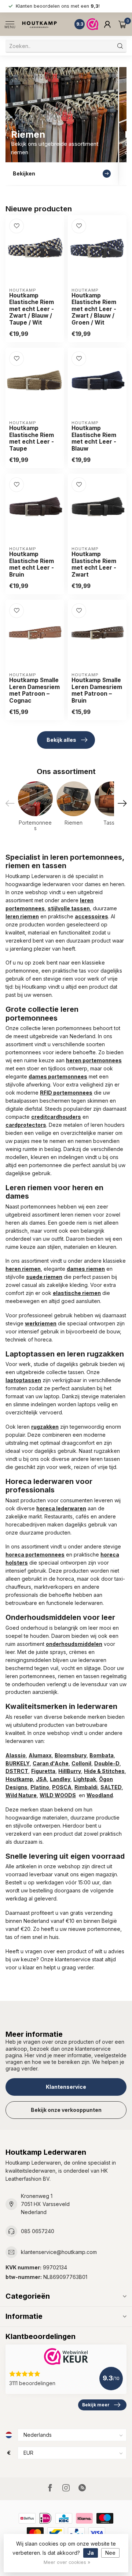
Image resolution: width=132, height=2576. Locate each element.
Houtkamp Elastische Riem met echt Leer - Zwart (94, 564)
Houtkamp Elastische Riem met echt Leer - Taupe (32, 438)
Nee (110, 2553)
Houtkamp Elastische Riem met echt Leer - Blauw (94, 438)
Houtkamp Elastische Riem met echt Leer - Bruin (32, 564)
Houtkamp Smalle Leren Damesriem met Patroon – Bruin (97, 690)
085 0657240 (38, 2231)
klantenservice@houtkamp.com (59, 2252)
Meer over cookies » (67, 2562)
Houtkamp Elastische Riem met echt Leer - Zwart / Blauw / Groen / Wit (94, 309)
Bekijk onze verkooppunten (66, 2110)
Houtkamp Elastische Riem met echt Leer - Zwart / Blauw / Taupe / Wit (32, 309)
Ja (91, 2553)
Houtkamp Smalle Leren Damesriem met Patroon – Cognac (34, 690)
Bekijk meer (96, 2405)
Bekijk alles (61, 740)
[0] (122, 24)
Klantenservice (66, 2087)
